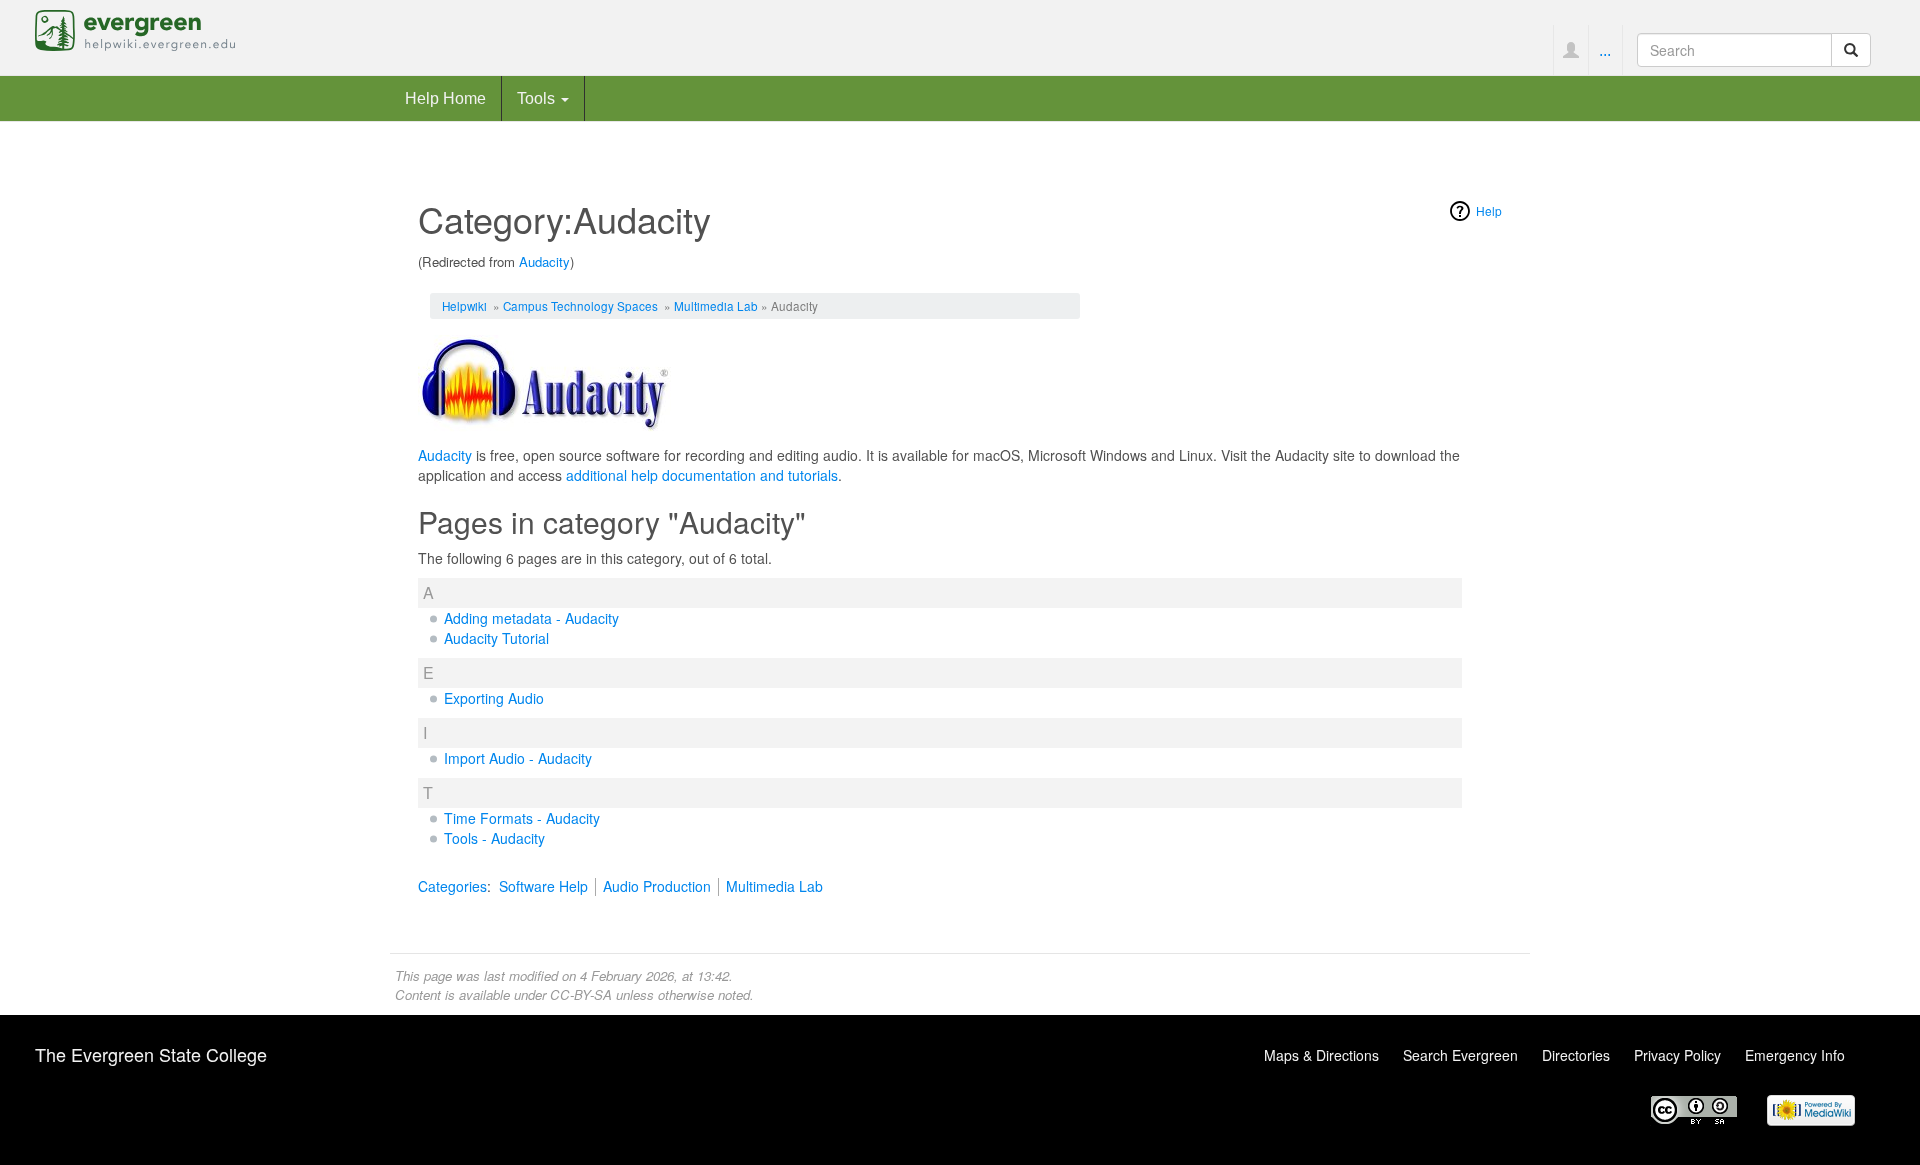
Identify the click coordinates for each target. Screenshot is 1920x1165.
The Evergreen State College (151, 1054)
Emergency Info (1795, 1055)
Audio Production (657, 886)
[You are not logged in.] (1570, 50)
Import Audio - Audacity (518, 758)
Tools (538, 98)
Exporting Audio (494, 698)
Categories (452, 886)
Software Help (543, 886)
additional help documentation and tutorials (702, 475)
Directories (1576, 1055)
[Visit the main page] (135, 28)
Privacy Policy (1677, 1055)
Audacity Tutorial (496, 638)
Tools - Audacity (494, 838)
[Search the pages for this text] (1851, 50)
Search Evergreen (1460, 1055)
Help (1489, 210)
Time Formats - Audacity (522, 818)
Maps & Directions (1321, 1055)
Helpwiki (464, 305)
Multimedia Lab (716, 305)
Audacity (544, 261)
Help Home (445, 98)
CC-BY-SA (581, 994)
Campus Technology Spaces (580, 305)
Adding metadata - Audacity (531, 618)
